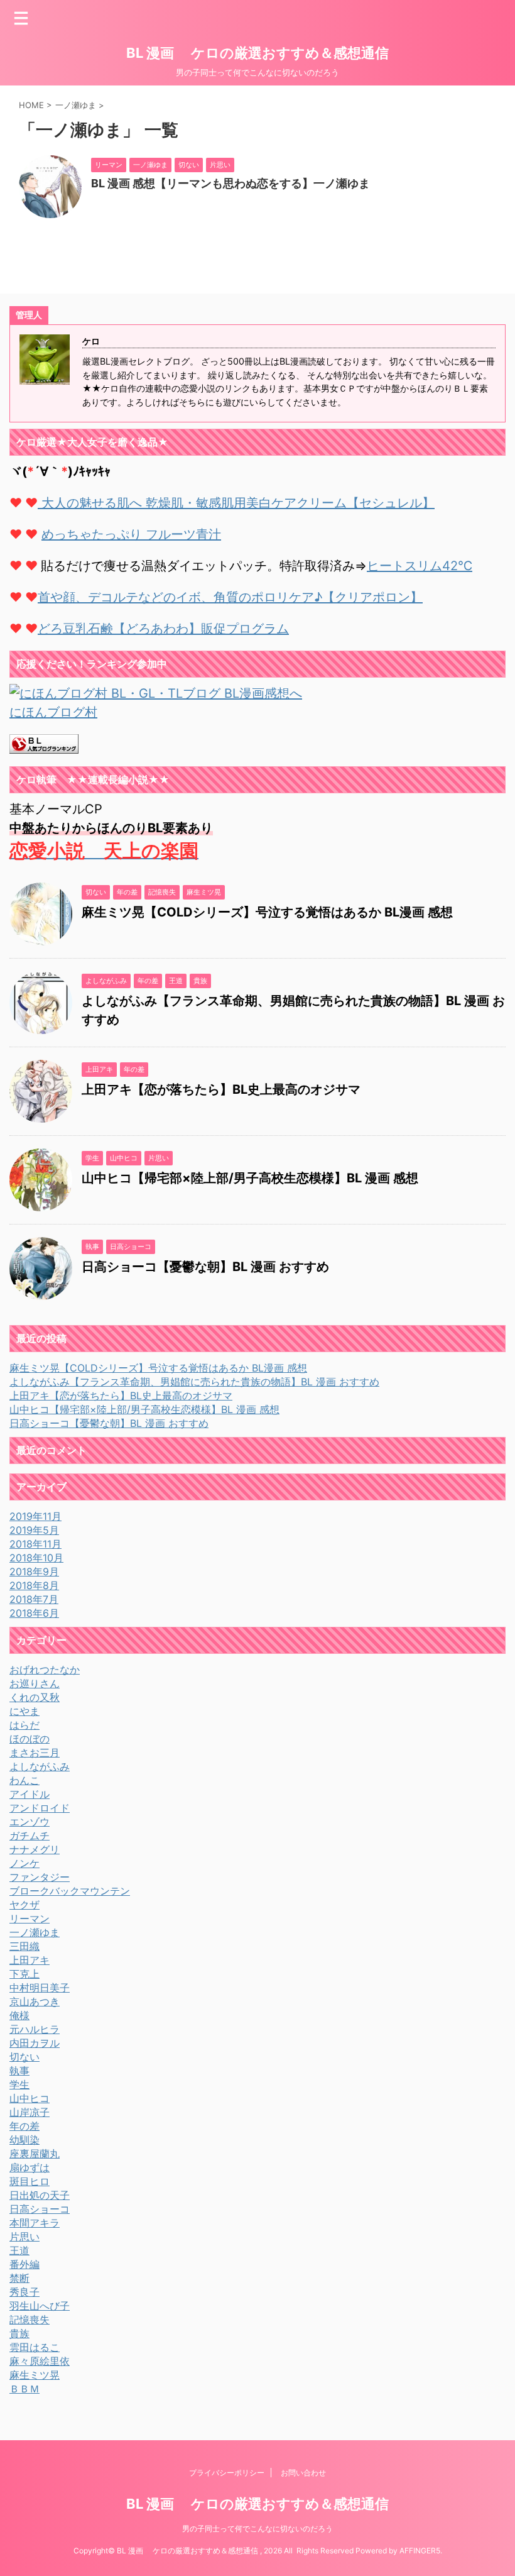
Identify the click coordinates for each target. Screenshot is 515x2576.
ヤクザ (24, 1905)
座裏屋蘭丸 (35, 2154)
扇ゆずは (30, 2167)
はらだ (24, 1725)
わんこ (24, 1780)
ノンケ (24, 1863)
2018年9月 (34, 1571)
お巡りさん (35, 1683)
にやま (24, 1711)
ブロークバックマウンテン (70, 1891)
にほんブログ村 (53, 712)
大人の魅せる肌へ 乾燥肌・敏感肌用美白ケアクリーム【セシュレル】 (236, 503)
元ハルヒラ (35, 2029)
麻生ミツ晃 (35, 2375)
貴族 (19, 2333)
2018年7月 (34, 1599)
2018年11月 (35, 1544)
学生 (19, 2084)
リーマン (30, 1918)
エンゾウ (30, 1822)
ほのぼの (30, 1739)
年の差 (24, 2126)
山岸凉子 (30, 2112)
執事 (19, 2071)
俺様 (19, 2015)
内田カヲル (35, 2043)
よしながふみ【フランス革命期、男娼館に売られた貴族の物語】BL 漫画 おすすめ (194, 1382)
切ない (24, 2057)
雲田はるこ (35, 2347)
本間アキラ (35, 2223)
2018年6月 (34, 1613)
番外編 (24, 2264)
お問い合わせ (303, 2473)
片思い (24, 2237)
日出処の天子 (40, 2195)
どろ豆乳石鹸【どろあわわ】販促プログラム (163, 629)
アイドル (30, 1794)
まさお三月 (35, 1753)
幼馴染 (24, 2140)
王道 (19, 2250)
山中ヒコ (30, 2098)
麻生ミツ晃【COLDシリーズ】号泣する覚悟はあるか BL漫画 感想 (267, 912)
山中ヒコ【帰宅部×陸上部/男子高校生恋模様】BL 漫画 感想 (250, 1178)
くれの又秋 (35, 1697)
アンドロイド (40, 1808)
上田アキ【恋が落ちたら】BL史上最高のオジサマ (221, 1089)
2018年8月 (34, 1585)
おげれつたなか (45, 1670)
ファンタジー (40, 1877)
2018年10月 (36, 1558)
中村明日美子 (40, 1988)
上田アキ (30, 1960)
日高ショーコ (40, 2209)
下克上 (24, 1974)
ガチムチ (30, 1836)
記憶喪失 (30, 2320)
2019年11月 (35, 1516)
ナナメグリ (35, 1849)
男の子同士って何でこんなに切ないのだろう (257, 2529)
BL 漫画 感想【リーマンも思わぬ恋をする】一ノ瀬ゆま (230, 183)
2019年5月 (34, 1530)
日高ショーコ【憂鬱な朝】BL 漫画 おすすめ (205, 1267)
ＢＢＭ (24, 2389)
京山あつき (35, 2001)
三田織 (24, 1946)
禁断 (19, 2278)
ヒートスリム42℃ (420, 566)
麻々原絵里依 (40, 2361)
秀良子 (24, 2292)
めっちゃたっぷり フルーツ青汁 (131, 534)
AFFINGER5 (420, 2551)
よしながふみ (40, 1766)
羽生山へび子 (40, 2306)
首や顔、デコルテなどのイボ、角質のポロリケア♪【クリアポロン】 (230, 597)
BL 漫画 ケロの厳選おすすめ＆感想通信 (257, 53)
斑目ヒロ (30, 2181)
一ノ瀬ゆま (35, 1932)
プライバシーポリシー (227, 2473)
